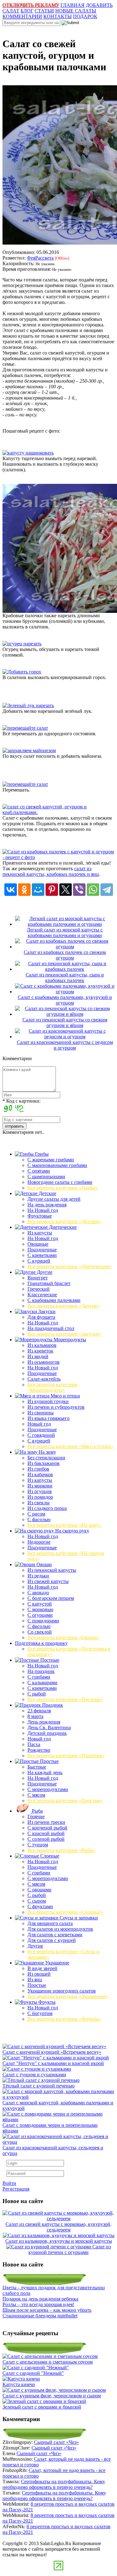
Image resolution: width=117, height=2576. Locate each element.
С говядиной (41, 1435)
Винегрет (38, 1278)
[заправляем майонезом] (29, 750)
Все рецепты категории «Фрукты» (64, 2019)
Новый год (39, 1424)
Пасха (34, 1744)
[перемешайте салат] (25, 728)
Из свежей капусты (48, 1581)
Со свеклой (40, 1632)
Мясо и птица (65, 1396)
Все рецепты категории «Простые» (65, 1801)
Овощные (38, 1244)
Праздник (52, 1705)
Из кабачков (40, 1474)
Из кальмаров (42, 1345)
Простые (49, 1761)
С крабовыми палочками (54, 1300)
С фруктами (40, 1906)
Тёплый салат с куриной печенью (39, 2086)
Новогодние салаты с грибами (60, 1182)
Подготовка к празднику (41, 1643)
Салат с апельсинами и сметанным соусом (48, 2362)
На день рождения (47, 1205)
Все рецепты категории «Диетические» (70, 1266)
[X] (66, 890)
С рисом (36, 1514)
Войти (9, 2183)
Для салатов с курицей (52, 1940)
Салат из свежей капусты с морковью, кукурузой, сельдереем (58, 2227)
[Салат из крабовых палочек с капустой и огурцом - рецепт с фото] (58, 857)
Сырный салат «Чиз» (56, 2442)
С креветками (42, 1255)
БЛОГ (27, 11)
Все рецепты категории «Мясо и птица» (70, 1446)
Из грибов (38, 1469)
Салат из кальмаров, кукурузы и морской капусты (59, 2241)
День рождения (44, 1722)
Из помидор (40, 1497)
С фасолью (39, 1519)
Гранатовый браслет (49, 1283)
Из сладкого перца (47, 1508)
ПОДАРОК (85, 16)
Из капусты (40, 1233)
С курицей (39, 1261)
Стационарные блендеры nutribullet (40, 2316)
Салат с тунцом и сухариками (34, 2075)
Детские (47, 1193)
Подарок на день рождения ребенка (40, 2299)
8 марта (35, 1716)
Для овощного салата (50, 1923)
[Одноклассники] (24, 890)
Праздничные (42, 1250)
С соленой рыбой (46, 1839)
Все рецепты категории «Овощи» (63, 1638)
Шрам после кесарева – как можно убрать (47, 2310)
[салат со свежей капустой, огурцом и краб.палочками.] (58, 812)
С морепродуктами (48, 1789)
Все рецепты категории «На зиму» (64, 1525)
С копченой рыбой (47, 1828)
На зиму (47, 1452)
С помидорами (43, 1621)
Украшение (57, 1963)
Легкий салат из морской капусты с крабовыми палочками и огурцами (65, 933)
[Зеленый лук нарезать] (28, 705)
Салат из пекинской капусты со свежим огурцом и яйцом (65, 1022)
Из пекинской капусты (52, 1570)
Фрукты (46, 2002)
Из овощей (39, 1974)
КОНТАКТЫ (58, 16)
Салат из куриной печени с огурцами (70, 2249)
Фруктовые (40, 1216)
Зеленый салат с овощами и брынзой (42, 2407)
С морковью (40, 1609)
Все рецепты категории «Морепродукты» (53, 1387)
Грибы (41, 1154)
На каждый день (45, 1772)
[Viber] (79, 890)
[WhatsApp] (93, 890)
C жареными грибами (51, 1160)
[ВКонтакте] (11, 890)
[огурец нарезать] (22, 644)
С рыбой (37, 1694)
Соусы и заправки (78, 1918)
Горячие (36, 1817)
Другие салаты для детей (54, 1199)
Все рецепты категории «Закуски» (64, 1334)
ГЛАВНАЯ (73, 5)
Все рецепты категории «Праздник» (66, 1756)
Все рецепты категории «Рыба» (61, 1850)
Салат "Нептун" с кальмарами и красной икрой (53, 2063)
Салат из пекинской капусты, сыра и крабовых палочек (65, 978)
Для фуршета (41, 1317)
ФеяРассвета (40, 258)
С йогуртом (40, 2013)
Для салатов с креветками (55, 1935)
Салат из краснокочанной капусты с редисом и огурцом (65, 1045)
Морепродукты (69, 1340)
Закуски (46, 1311)
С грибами (39, 1677)
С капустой (40, 1604)
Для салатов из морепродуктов (60, 1929)
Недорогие (39, 1542)
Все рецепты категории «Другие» (63, 1306)
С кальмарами (42, 1683)
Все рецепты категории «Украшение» (68, 1996)
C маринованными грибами (57, 1165)
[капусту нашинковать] (28, 453)
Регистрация (16, 2189)
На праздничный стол (51, 1328)
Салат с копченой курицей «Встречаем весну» (52, 2052)
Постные (49, 1660)
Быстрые (37, 1767)
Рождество (39, 1750)
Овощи (44, 1564)
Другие (44, 1272)
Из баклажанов (44, 1463)
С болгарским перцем (51, 1598)
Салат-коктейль (44, 1379)
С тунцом (38, 1845)
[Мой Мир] (38, 890)
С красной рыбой (46, 1833)
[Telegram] (107, 890)
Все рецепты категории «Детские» (64, 1221)
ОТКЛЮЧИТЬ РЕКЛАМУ (31, 5)
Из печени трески (46, 1822)
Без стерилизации (46, 1458)
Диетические (62, 1227)
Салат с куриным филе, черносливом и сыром (52, 2396)
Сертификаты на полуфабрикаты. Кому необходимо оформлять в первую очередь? (54, 2484)
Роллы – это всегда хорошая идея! (38, 2304)
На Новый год (43, 1210)
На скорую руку (72, 1531)
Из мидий (38, 1356)
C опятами (39, 1171)
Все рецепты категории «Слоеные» (65, 1912)
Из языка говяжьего (49, 1418)
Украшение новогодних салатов (62, 1991)
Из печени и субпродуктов (56, 1407)
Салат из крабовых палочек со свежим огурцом (65, 955)
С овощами (39, 1890)
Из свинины (41, 1413)
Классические (42, 1295)
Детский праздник (47, 1733)
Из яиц (35, 1980)
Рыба (37, 1811)
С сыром (37, 1901)
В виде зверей (42, 1968)
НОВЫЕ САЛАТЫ (76, 11)
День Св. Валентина (49, 1727)
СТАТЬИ (44, 11)
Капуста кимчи (19, 2384)
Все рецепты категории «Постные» (65, 1699)
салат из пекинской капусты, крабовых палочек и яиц (51, 871)
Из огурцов (40, 1491)
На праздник (41, 1671)
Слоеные (49, 1856)
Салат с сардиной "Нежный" (33, 2373)
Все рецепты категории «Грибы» (63, 1188)
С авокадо (38, 1593)
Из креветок (40, 1351)
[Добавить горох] (22, 672)
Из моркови (40, 1486)
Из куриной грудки (48, 1401)
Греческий (39, 1289)
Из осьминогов (44, 1362)
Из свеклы (39, 1503)
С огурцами (40, 1615)
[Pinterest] (52, 890)
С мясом (36, 1795)
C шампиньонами (46, 1176)
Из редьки (38, 1576)
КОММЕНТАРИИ (22, 16)
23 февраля (39, 1711)
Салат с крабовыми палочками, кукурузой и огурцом (65, 1000)
